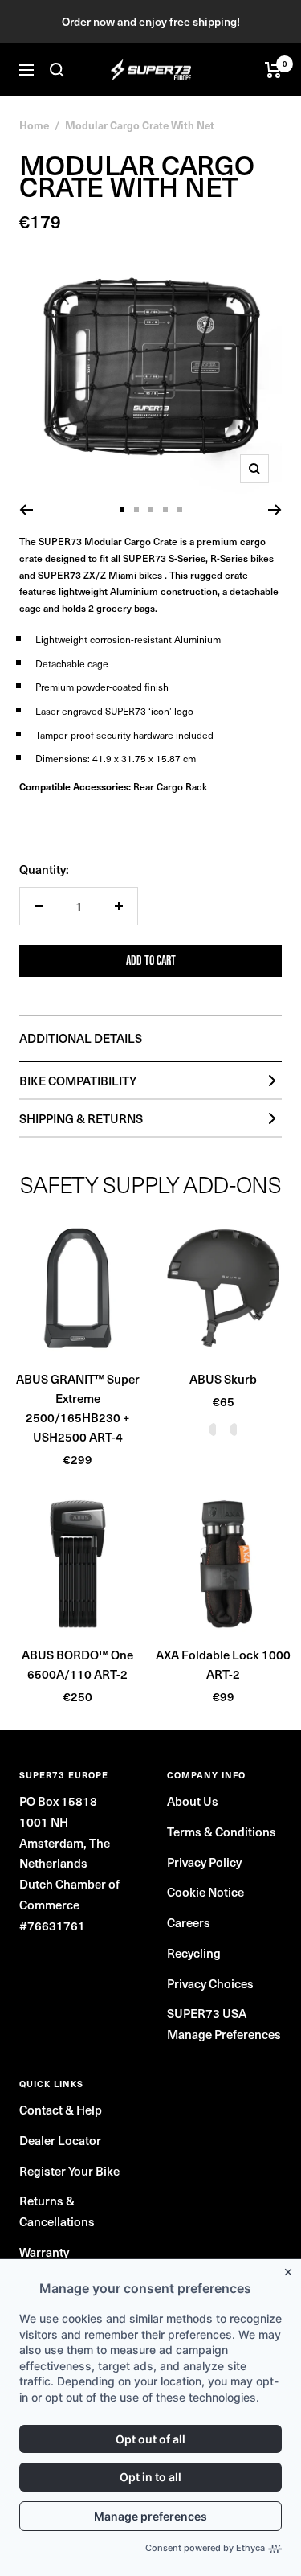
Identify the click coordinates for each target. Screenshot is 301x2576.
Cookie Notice (205, 1892)
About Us (193, 1801)
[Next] (275, 510)
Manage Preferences (224, 2034)
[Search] (57, 70)
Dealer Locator (60, 2140)
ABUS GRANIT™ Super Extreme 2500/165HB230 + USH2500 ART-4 (78, 1408)
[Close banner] (291, 2269)
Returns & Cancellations (57, 2211)
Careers (189, 1922)
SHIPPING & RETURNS (81, 1118)
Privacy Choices (210, 1983)
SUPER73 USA (207, 2013)
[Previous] (26, 510)
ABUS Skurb (223, 1379)
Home (34, 125)
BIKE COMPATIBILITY (78, 1081)
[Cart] (273, 70)
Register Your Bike (69, 2171)
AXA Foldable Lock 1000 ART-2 (223, 1664)
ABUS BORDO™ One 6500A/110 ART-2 (77, 1664)
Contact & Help (61, 2110)
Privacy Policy (204, 1862)
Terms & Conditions (222, 1832)
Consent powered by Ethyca (205, 2548)
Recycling (194, 1953)
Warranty (44, 2252)
